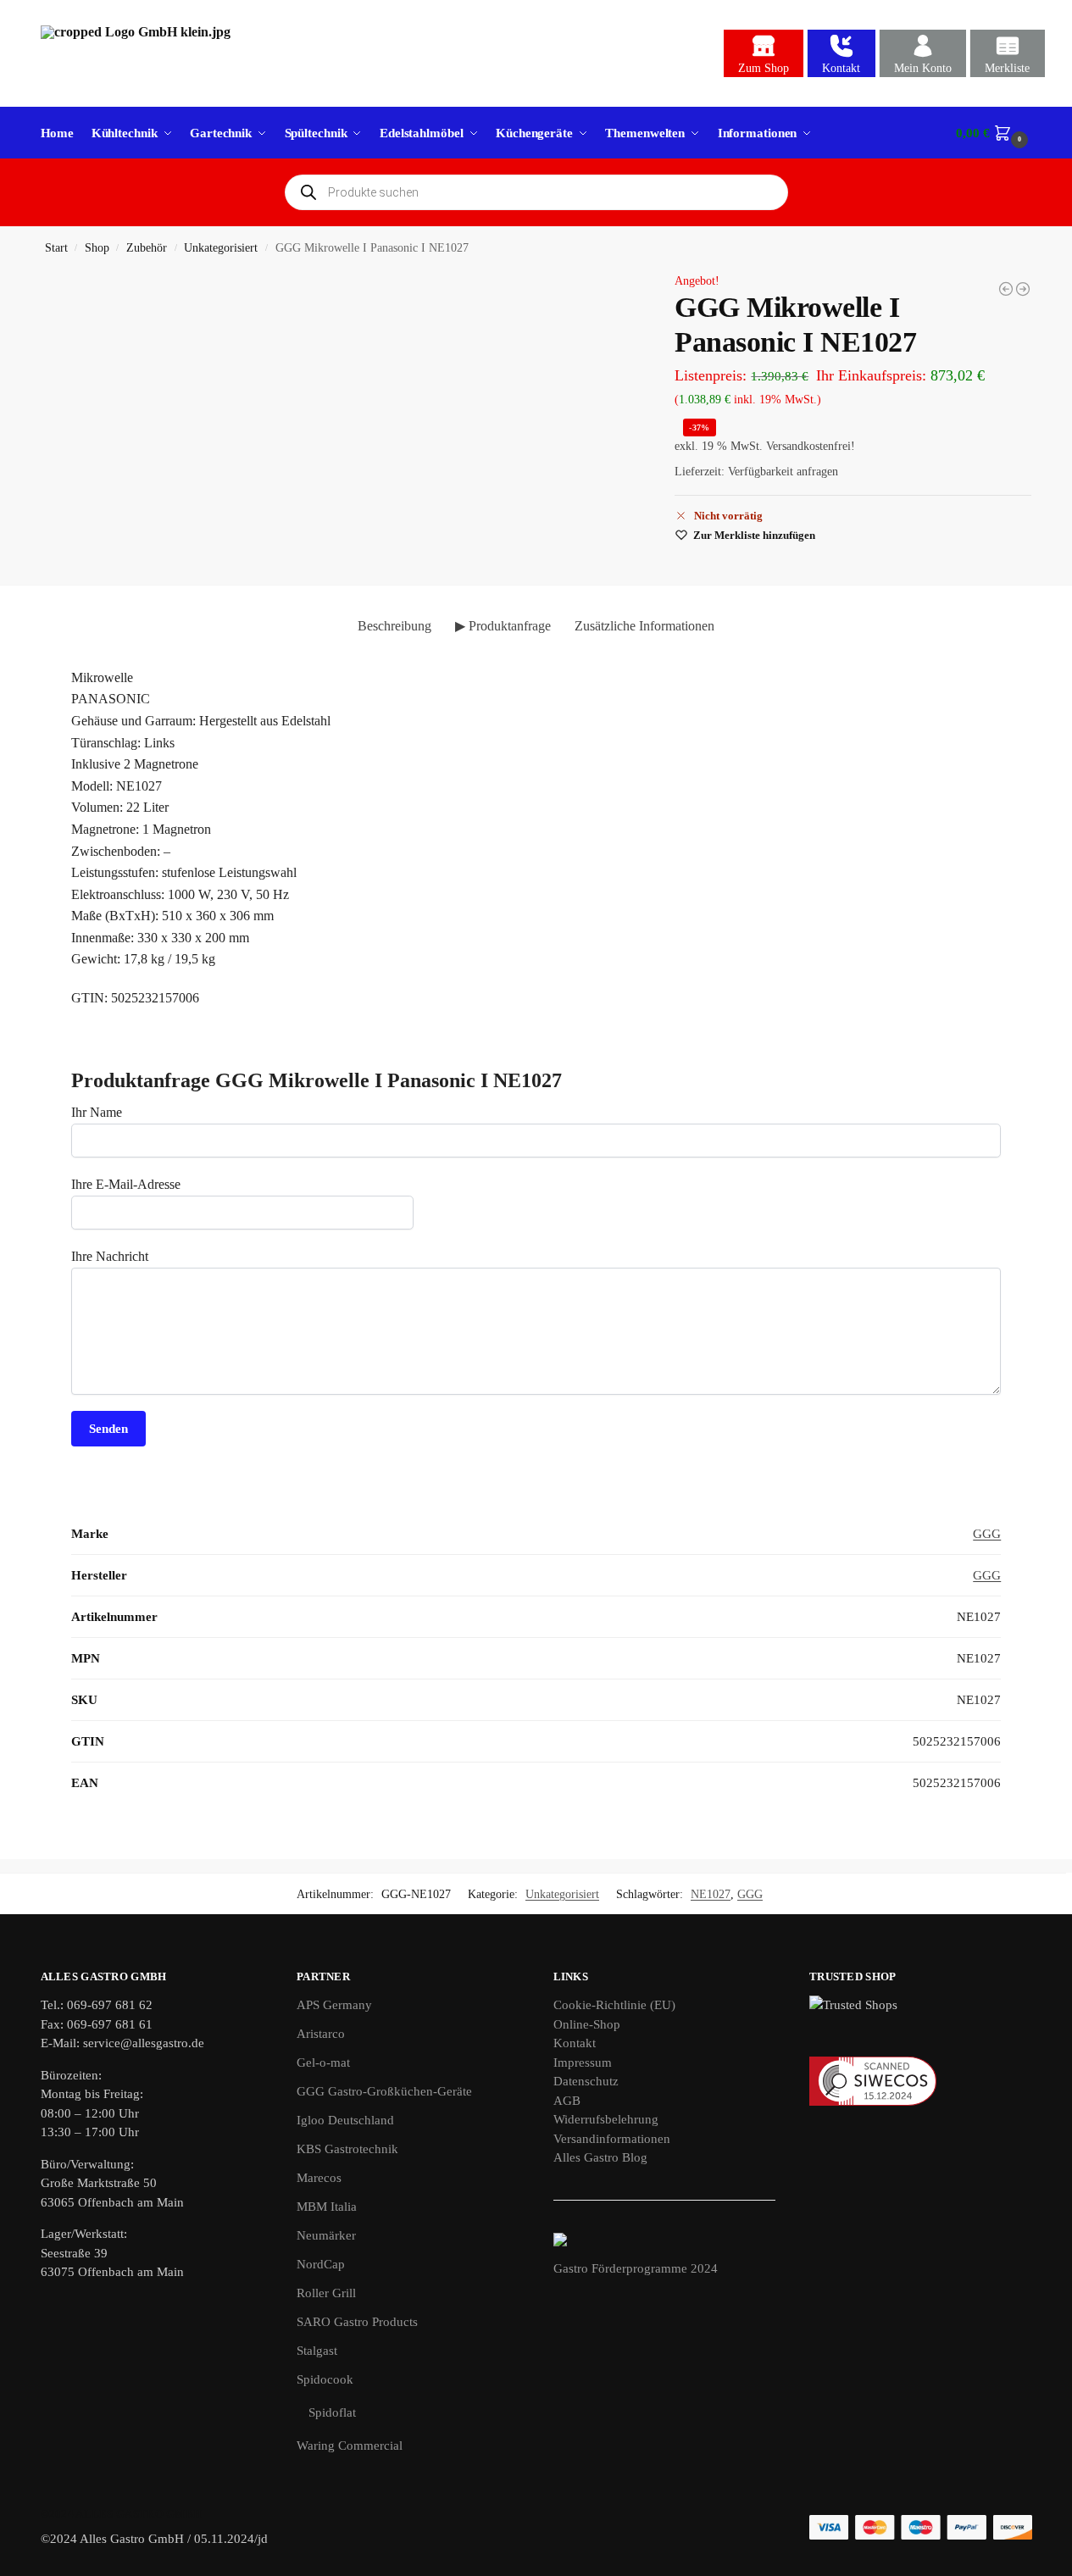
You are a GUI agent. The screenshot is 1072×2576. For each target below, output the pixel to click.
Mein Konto (923, 68)
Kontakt (841, 68)
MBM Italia (327, 2207)
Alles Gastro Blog (600, 2157)
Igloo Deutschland (345, 2120)
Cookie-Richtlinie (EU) (614, 2005)
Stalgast (317, 2351)
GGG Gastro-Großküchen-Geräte (384, 2091)
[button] (994, 133)
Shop (97, 248)
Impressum (583, 2062)
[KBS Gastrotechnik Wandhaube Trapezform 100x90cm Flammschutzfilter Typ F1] (1023, 289)
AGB (567, 2101)
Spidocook (325, 2379)
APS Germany (334, 2005)
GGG (987, 1534)
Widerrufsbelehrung (606, 2119)
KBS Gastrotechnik (347, 2149)
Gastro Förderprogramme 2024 (636, 2268)
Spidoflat (332, 2412)
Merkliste (1007, 68)
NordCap (321, 2264)
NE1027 (711, 1894)
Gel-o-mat (323, 2062)
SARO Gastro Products (357, 2322)
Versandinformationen (612, 2139)
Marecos (319, 2178)
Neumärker (326, 2235)
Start (56, 248)
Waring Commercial (350, 2446)
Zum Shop (764, 68)
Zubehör (147, 248)
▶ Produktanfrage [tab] (503, 626)
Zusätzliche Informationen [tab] (644, 626)
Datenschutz (586, 2081)
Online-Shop (587, 2024)
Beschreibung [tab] (394, 626)
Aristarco (321, 2034)
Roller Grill (326, 2293)
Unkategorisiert (221, 248)
